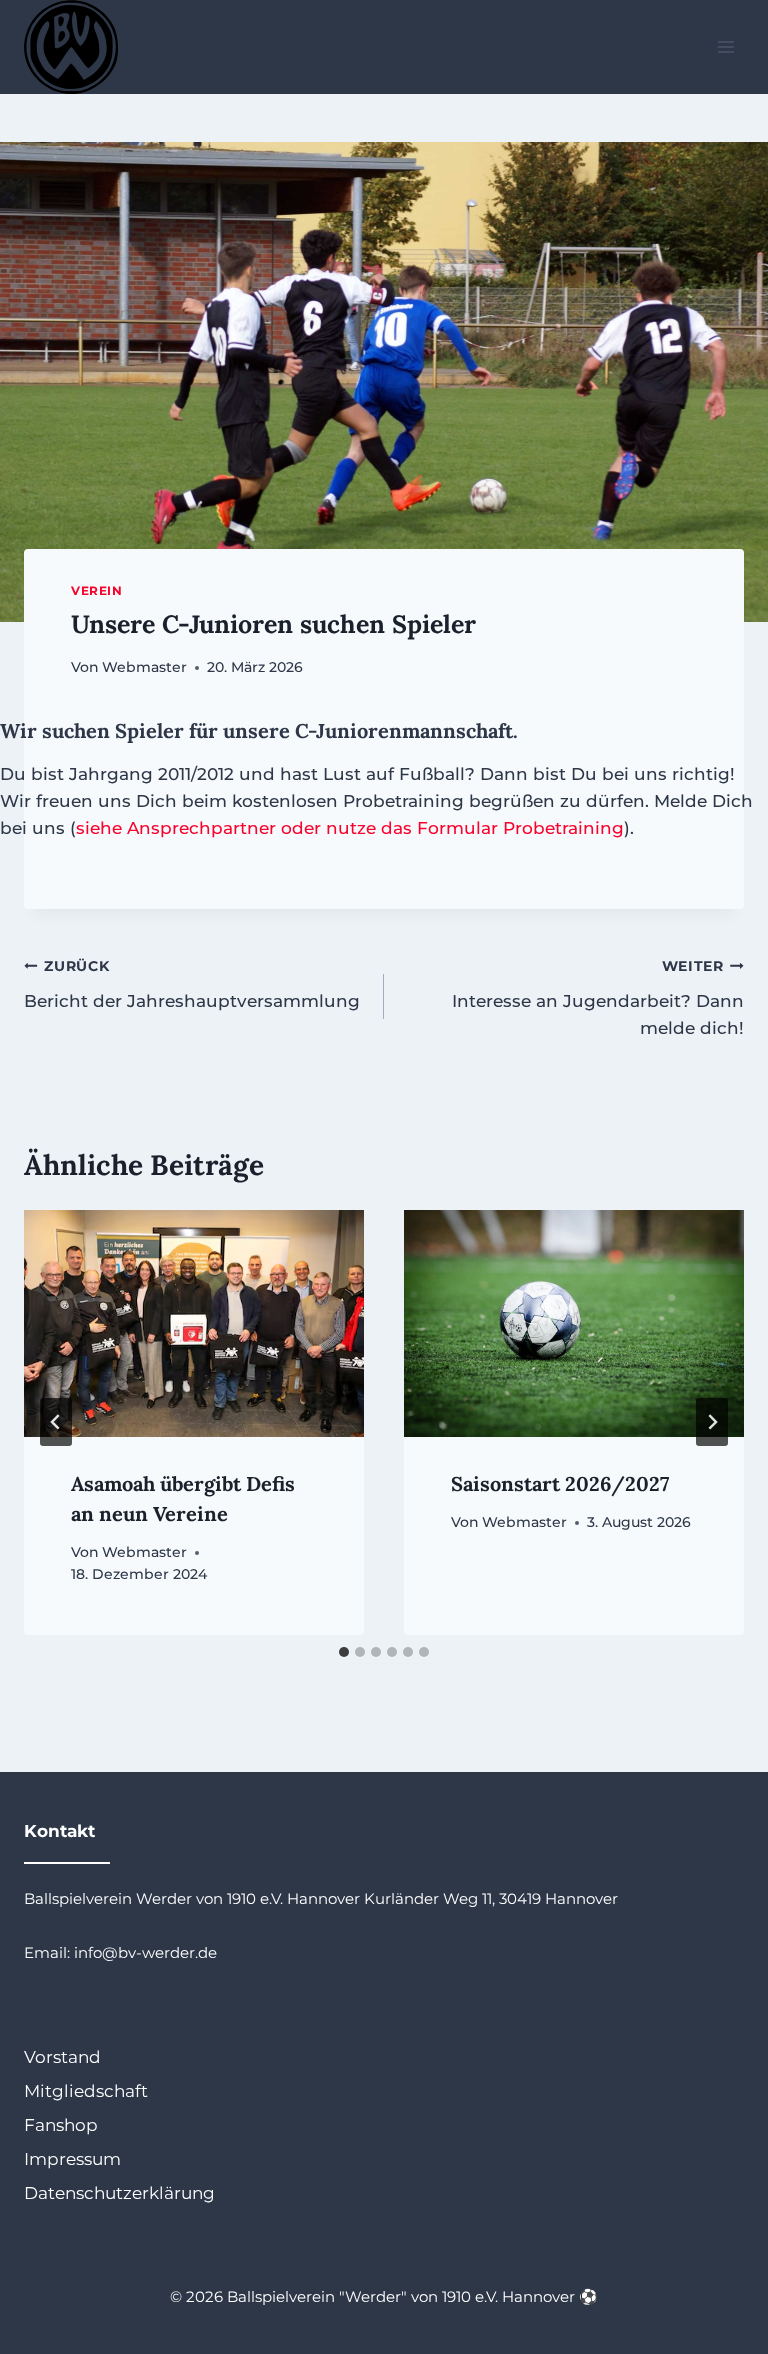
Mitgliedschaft (86, 2091)
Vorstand (62, 2057)
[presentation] (194, 1323)
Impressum (72, 2159)
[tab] (344, 1652)
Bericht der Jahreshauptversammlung (192, 984)
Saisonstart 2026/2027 (560, 1483)
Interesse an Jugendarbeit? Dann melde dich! (598, 998)
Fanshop (61, 2125)
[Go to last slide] (56, 1422)
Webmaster (144, 667)
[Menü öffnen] (725, 46)
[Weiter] (712, 1422)
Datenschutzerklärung (119, 2193)
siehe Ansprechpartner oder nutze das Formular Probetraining (350, 828)
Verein (97, 590)
